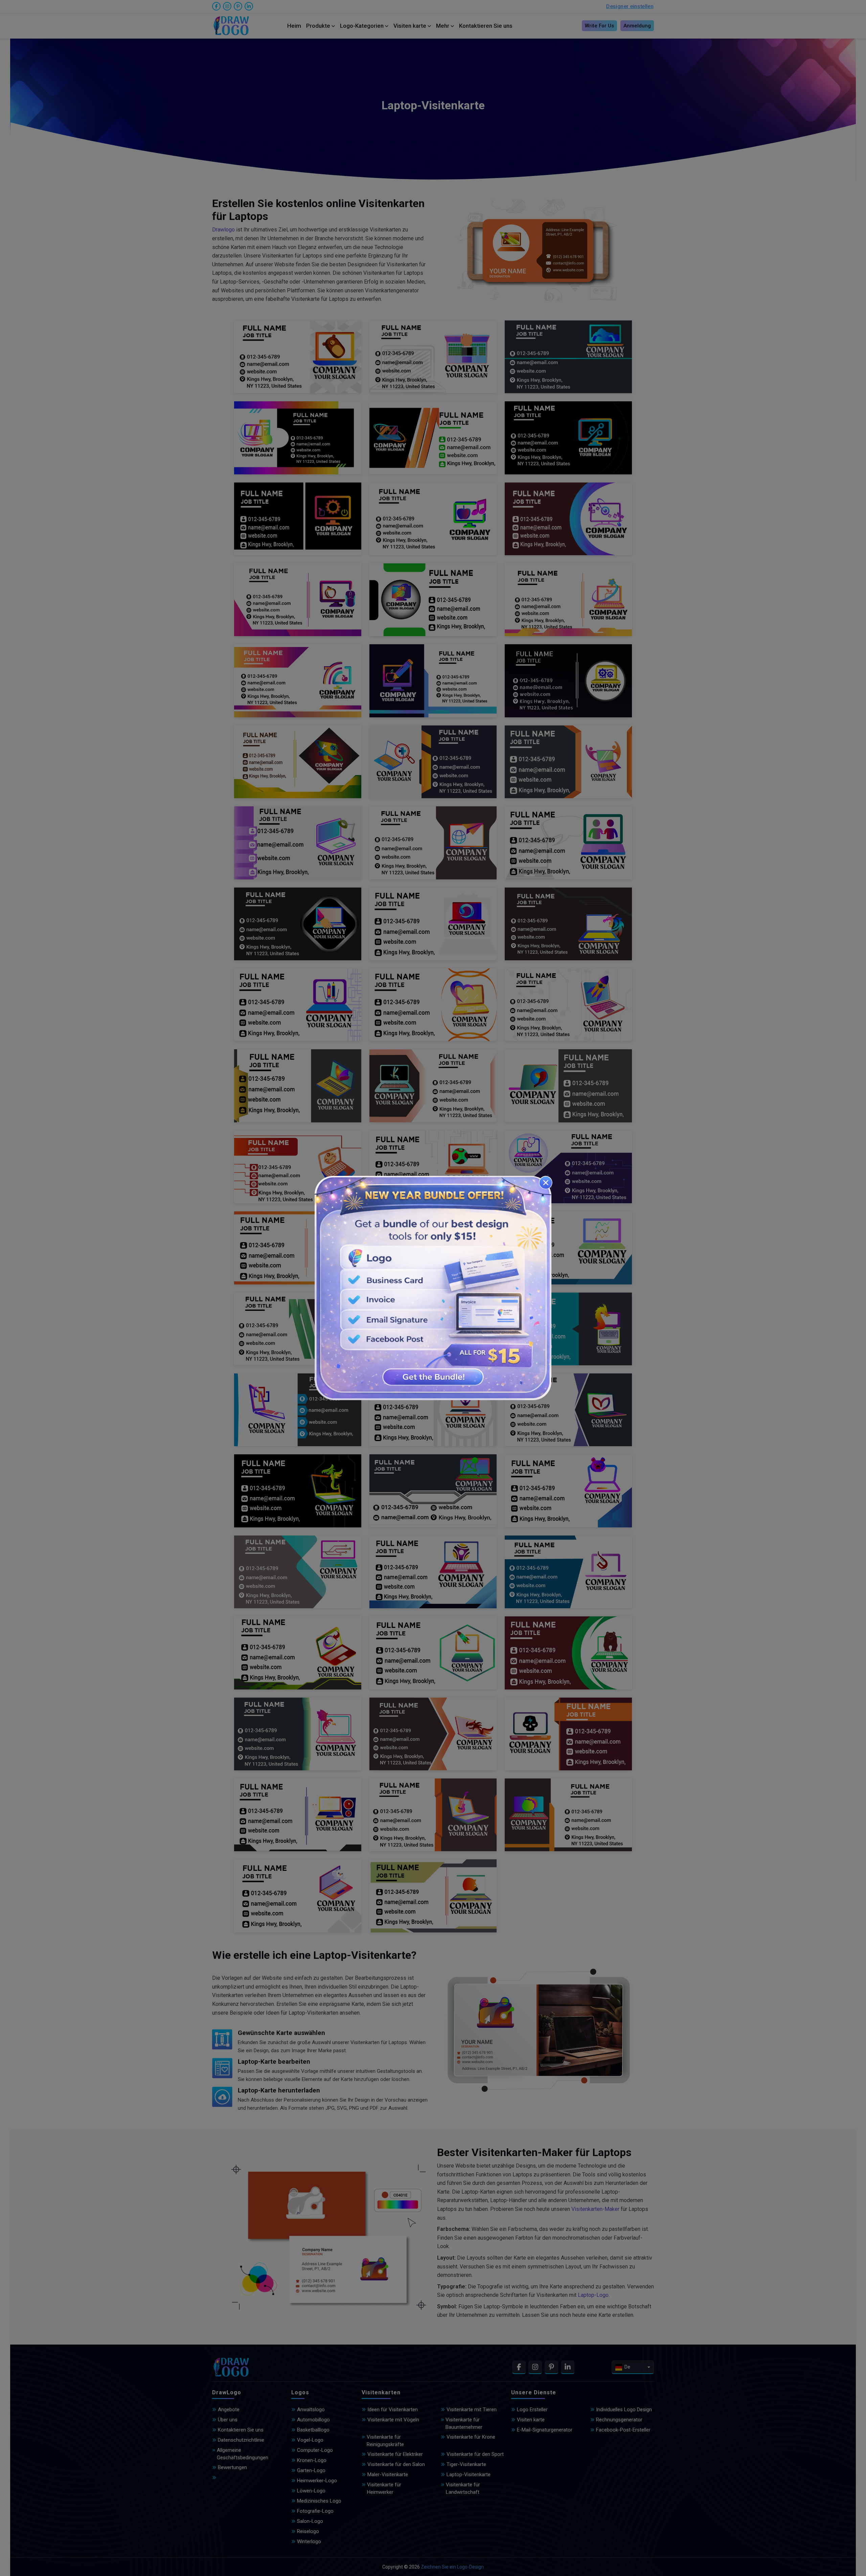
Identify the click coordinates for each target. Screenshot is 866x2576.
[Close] (546, 1183)
